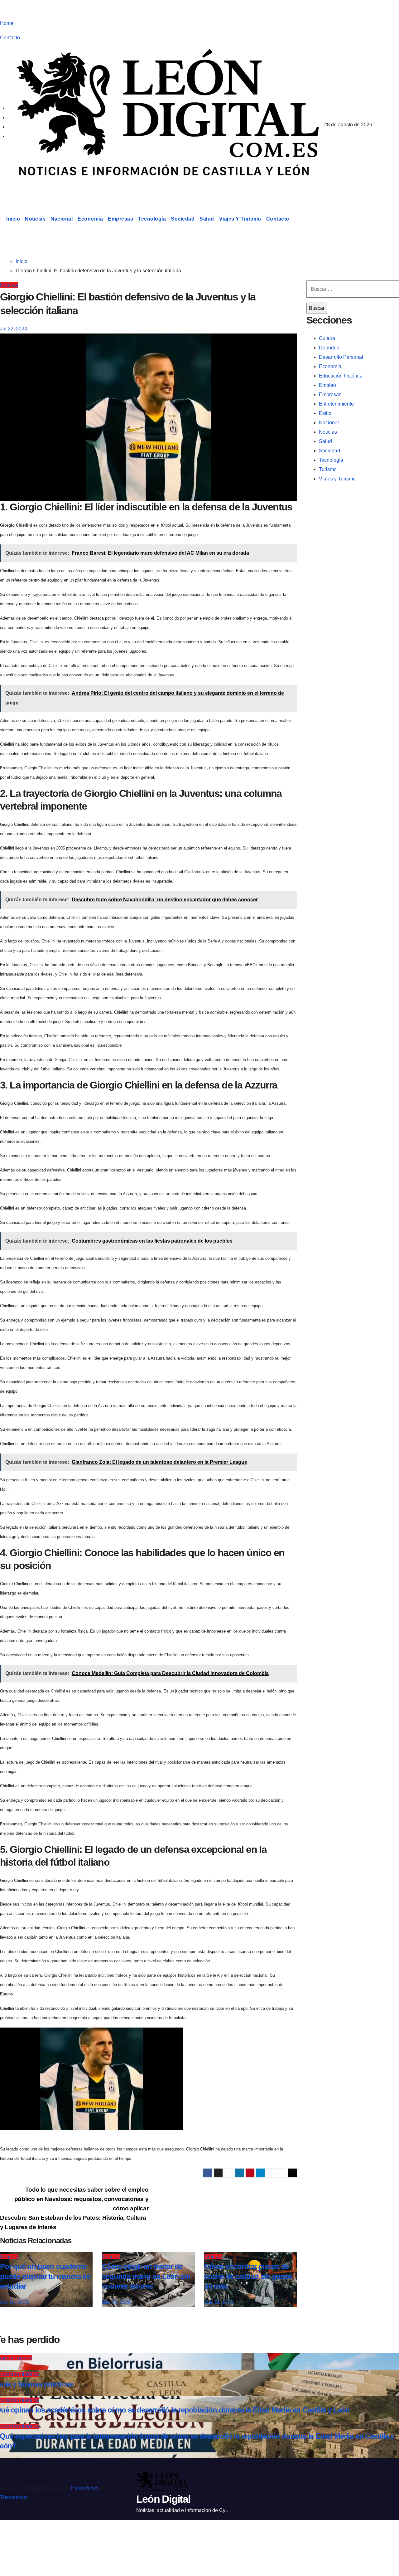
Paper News (85, 2488)
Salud (207, 219)
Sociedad (183, 219)
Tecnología (152, 219)
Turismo (328, 469)
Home (7, 23)
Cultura (327, 338)
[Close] (11, 2536)
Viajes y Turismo (240, 219)
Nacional (62, 219)
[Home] (2, 219)
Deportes (329, 348)
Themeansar (14, 2497)
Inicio (13, 219)
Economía (90, 219)
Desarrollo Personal (341, 357)
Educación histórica (341, 376)
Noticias (35, 219)
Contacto (10, 38)
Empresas (120, 219)
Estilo (325, 413)
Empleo (327, 385)
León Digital (39, 188)
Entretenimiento (336, 404)
